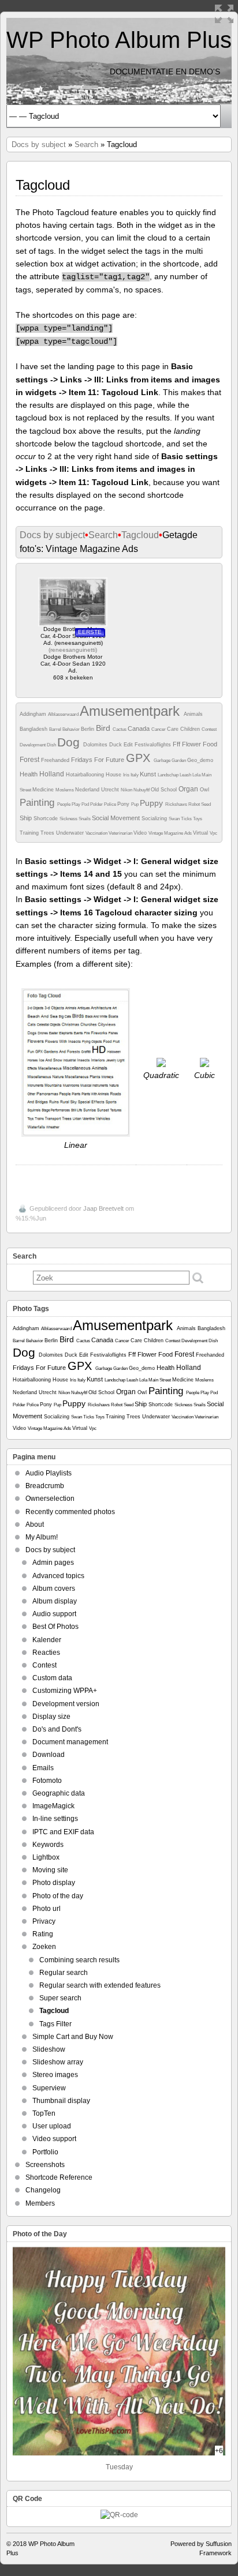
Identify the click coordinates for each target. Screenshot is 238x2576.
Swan (175, 819)
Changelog (43, 2190)
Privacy (44, 1921)
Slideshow (49, 2049)
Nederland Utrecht (98, 790)
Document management (70, 1742)
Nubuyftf (142, 790)
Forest (30, 760)
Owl (204, 790)
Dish (52, 745)
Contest (209, 729)
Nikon (127, 790)
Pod (86, 804)
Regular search (64, 1973)
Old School (165, 790)
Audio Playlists (49, 1473)
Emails (43, 1768)
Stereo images (55, 2075)
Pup (135, 804)
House (114, 775)
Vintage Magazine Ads (171, 833)
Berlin (88, 729)
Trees (48, 833)
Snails (85, 819)
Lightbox (46, 1857)
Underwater (71, 833)
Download (49, 1755)
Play (77, 804)
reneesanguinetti (73, 650)
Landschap (169, 775)
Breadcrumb (45, 1486)
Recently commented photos (70, 1512)
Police (111, 804)
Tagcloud (140, 535)
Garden (179, 761)
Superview (49, 2088)
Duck (116, 745)
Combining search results (79, 1960)
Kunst (149, 774)
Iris (127, 775)
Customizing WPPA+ (65, 1691)
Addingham (34, 714)
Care (174, 729)
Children (191, 729)
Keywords (48, 1845)
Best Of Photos (55, 1627)
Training (30, 833)
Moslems (65, 790)
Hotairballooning (86, 775)
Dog (70, 742)
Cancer (159, 729)
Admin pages (53, 1563)
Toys (198, 819)
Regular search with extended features (100, 1985)
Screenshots (45, 2165)
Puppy (153, 803)
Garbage (163, 761)
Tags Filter (55, 2024)
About (35, 1524)
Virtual (201, 833)
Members (40, 2203)
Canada (140, 729)
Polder (97, 804)
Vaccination (97, 833)
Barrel (56, 729)
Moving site (50, 1870)
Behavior (72, 729)
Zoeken (44, 1947)
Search (86, 144)
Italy (135, 775)
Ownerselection (50, 1499)
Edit (129, 745)
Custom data (52, 1678)
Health (29, 774)
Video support (54, 2139)
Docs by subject (39, 144)
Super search (60, 1998)
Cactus (120, 729)
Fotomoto (47, 1781)
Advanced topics (58, 1576)
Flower (192, 744)
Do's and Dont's (57, 1729)
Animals (193, 714)
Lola (197, 775)
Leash (186, 775)
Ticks (187, 819)
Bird (104, 728)
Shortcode (47, 818)
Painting (38, 803)
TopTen (44, 2113)
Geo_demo (200, 760)
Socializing (155, 818)
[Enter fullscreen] (224, 14)
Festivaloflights (154, 745)
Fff (177, 744)
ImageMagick (53, 1806)
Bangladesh (34, 729)
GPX (140, 758)
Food (210, 744)
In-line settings (55, 1819)
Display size (51, 1717)
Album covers (54, 1589)
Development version (66, 1704)
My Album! (42, 1537)
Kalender (47, 1640)
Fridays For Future (98, 760)
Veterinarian (121, 833)
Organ (189, 789)
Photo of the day (58, 1896)
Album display (55, 1601)
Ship (27, 818)
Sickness (69, 819)
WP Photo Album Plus (119, 40)
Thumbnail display (61, 2101)
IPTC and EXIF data (63, 1832)
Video (141, 833)
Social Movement (117, 818)
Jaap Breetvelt (103, 1208)
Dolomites (96, 745)
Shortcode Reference (59, 2177)
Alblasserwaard (64, 714)
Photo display (54, 1883)
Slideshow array (58, 2062)
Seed (206, 804)
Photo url (47, 1909)
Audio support (54, 1614)
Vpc (213, 833)
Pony (124, 804)
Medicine (44, 790)
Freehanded (56, 760)
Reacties (46, 1653)
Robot (195, 804)
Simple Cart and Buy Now (73, 2037)
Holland (53, 774)
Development (33, 745)
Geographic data (59, 1793)
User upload (52, 2126)
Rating (43, 1934)
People (64, 804)
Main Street (160, 1380)
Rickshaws (177, 804)
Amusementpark (132, 711)
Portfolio (45, 2152)
